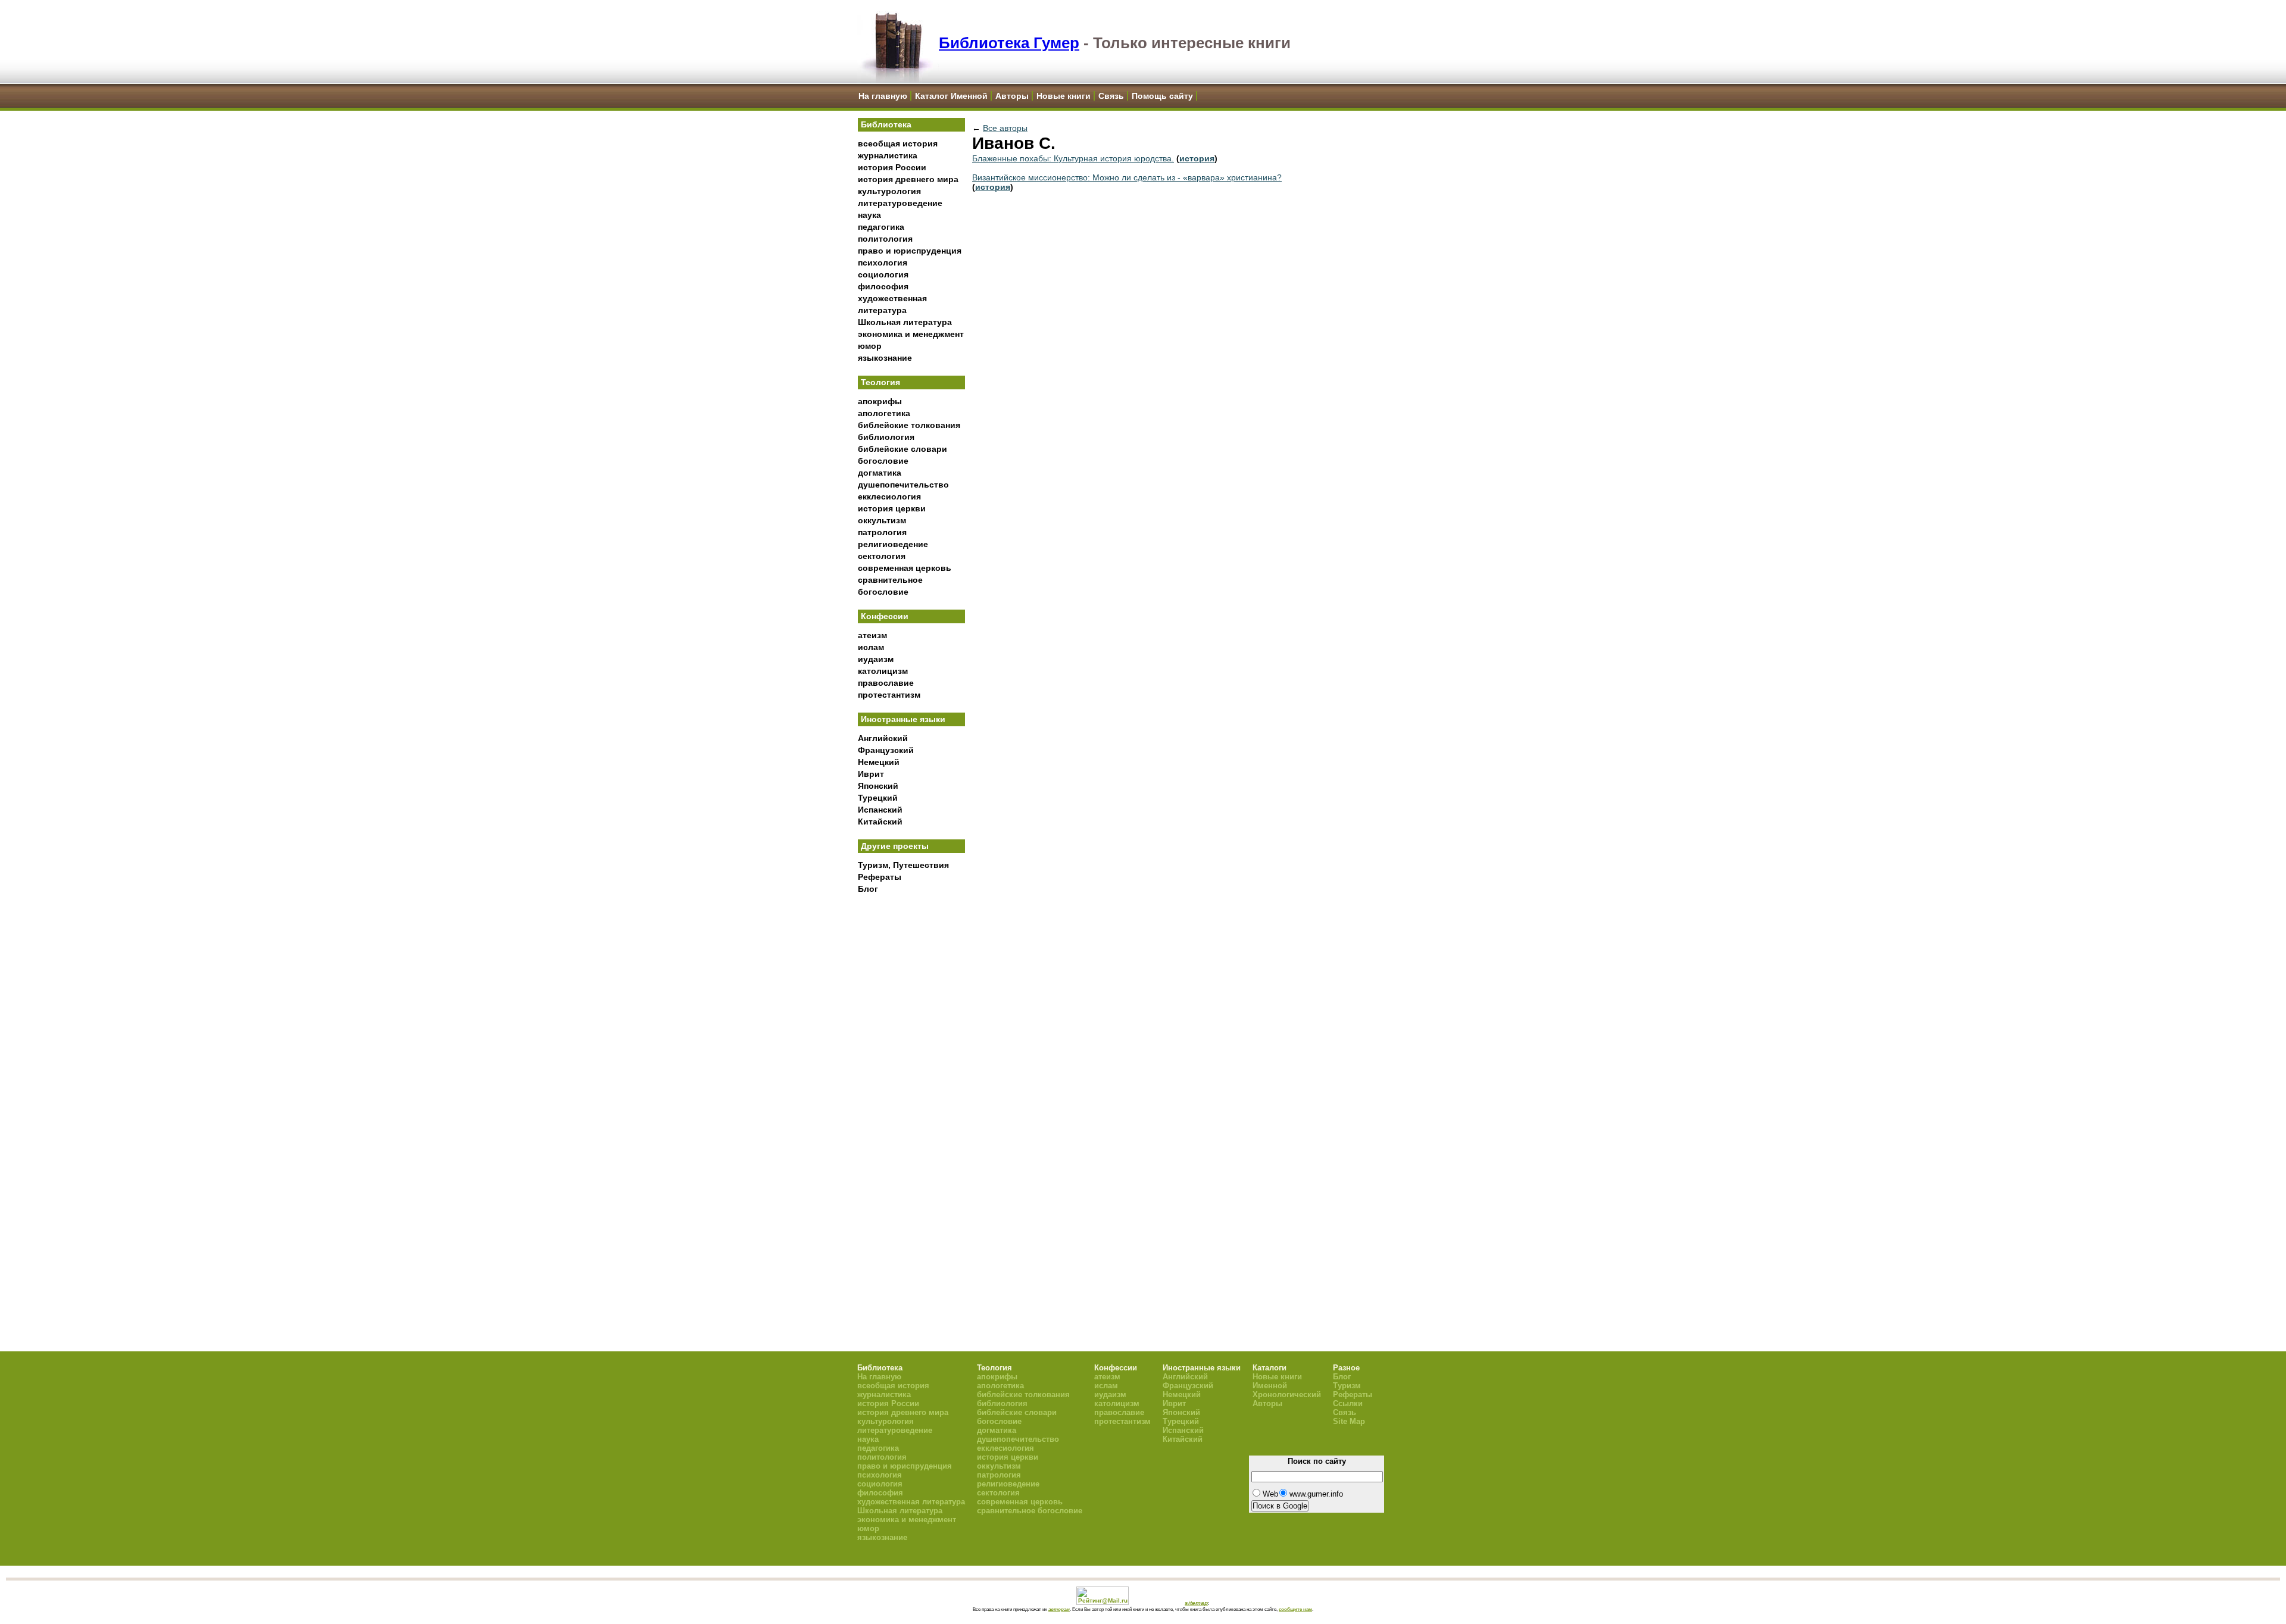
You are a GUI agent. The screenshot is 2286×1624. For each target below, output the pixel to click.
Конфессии (885, 616)
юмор (870, 346)
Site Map (1349, 1421)
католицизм (883, 671)
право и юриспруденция (910, 251)
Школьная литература (905, 322)
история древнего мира (908, 179)
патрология (882, 532)
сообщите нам (1295, 1609)
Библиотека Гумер (1009, 43)
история (1197, 158)
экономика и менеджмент (911, 334)
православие (886, 683)
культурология (889, 191)
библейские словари (902, 449)
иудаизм (876, 659)
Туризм (1347, 1386)
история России (892, 167)
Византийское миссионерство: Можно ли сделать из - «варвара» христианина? (1127, 177)
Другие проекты (895, 846)
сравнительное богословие (1030, 1511)
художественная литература (911, 1502)
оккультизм (882, 520)
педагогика (881, 227)
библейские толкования (909, 425)
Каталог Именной (951, 96)
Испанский (880, 810)
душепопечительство (903, 485)
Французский (886, 750)
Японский (878, 786)
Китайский (880, 822)
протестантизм (889, 695)
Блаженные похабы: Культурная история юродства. (1073, 158)
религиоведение (893, 544)
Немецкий (879, 762)
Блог (868, 889)
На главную (883, 96)
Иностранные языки (903, 719)
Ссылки (1348, 1403)
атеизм (872, 635)
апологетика (884, 413)
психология (883, 263)
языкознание (885, 358)
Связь (1111, 96)
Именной (1270, 1386)
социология (883, 274)
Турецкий (878, 798)
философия (883, 286)
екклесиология (889, 496)
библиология (886, 437)
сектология (882, 556)
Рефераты (880, 877)
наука (869, 215)
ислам (871, 647)
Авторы (1012, 96)
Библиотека (886, 124)
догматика (880, 473)
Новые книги (1064, 96)
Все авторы (1005, 128)
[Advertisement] (911, 1096)
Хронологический (1287, 1395)
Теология (880, 382)
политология (885, 239)
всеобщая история (898, 143)
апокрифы (880, 401)
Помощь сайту (1162, 96)
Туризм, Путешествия (903, 865)
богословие (883, 461)
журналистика (888, 155)
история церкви (892, 508)
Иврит (871, 774)
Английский (883, 738)
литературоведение (900, 203)
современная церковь (905, 568)
